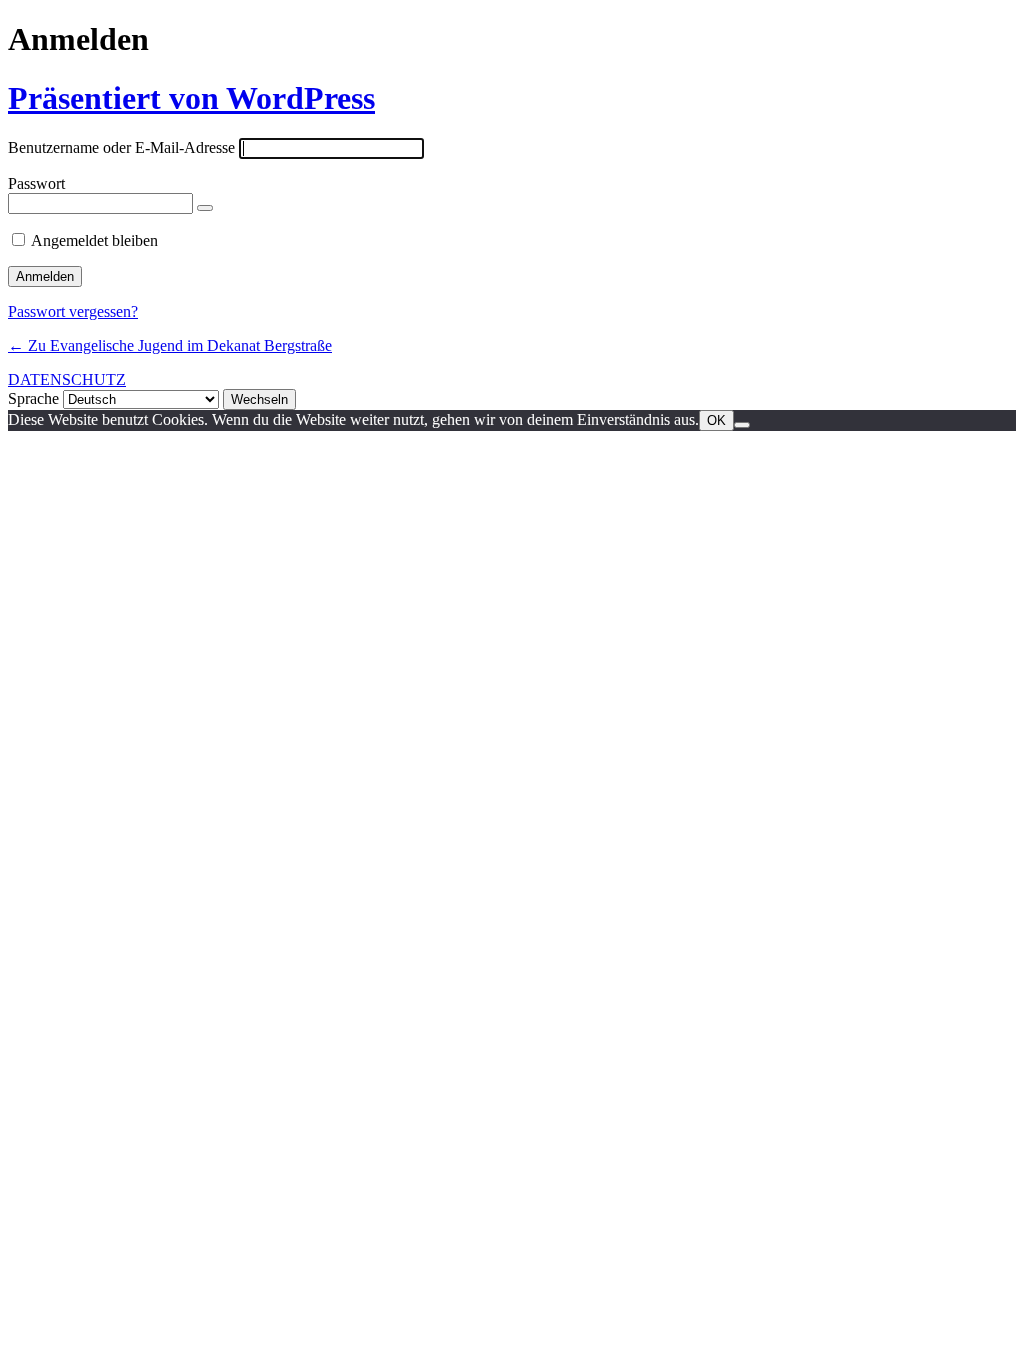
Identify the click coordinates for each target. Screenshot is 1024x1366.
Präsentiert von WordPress (191, 98)
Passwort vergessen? (73, 311)
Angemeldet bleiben (94, 240)
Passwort (36, 183)
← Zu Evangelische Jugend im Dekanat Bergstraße (170, 345)
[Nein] (742, 425)
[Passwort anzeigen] (205, 208)
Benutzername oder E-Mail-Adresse (121, 147)
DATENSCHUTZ (67, 379)
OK (716, 420)
